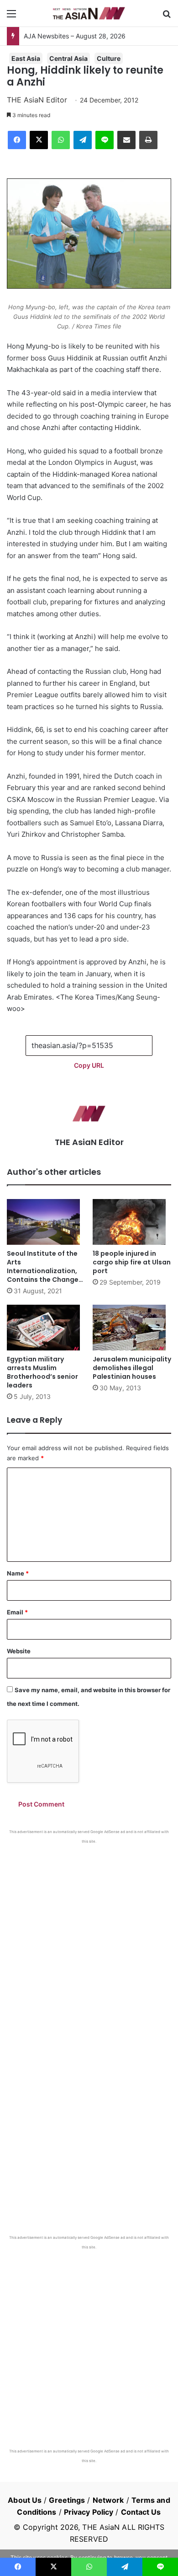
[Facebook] (17, 140)
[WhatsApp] (61, 140)
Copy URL (89, 1065)
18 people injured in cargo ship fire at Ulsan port (132, 1262)
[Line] (105, 140)
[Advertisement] (89, 1938)
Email (17, 1612)
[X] (39, 140)
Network (108, 2500)
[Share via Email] (126, 140)
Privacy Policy (89, 2512)
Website (19, 1651)
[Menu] (11, 17)
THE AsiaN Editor (37, 100)
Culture (109, 58)
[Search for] (167, 17)
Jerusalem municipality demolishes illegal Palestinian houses (132, 1368)
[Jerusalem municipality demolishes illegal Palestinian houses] (132, 1328)
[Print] (148, 140)
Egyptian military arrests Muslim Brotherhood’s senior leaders (42, 1372)
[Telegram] (83, 140)
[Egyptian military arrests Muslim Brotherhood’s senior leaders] (46, 1328)
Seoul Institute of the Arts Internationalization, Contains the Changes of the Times (44, 1271)
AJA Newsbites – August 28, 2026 (75, 36)
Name (18, 1573)
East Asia (26, 58)
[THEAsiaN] (89, 13)
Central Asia (68, 58)
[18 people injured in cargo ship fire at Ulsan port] (132, 1222)
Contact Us (141, 2512)
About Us (25, 2500)
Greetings (67, 2500)
